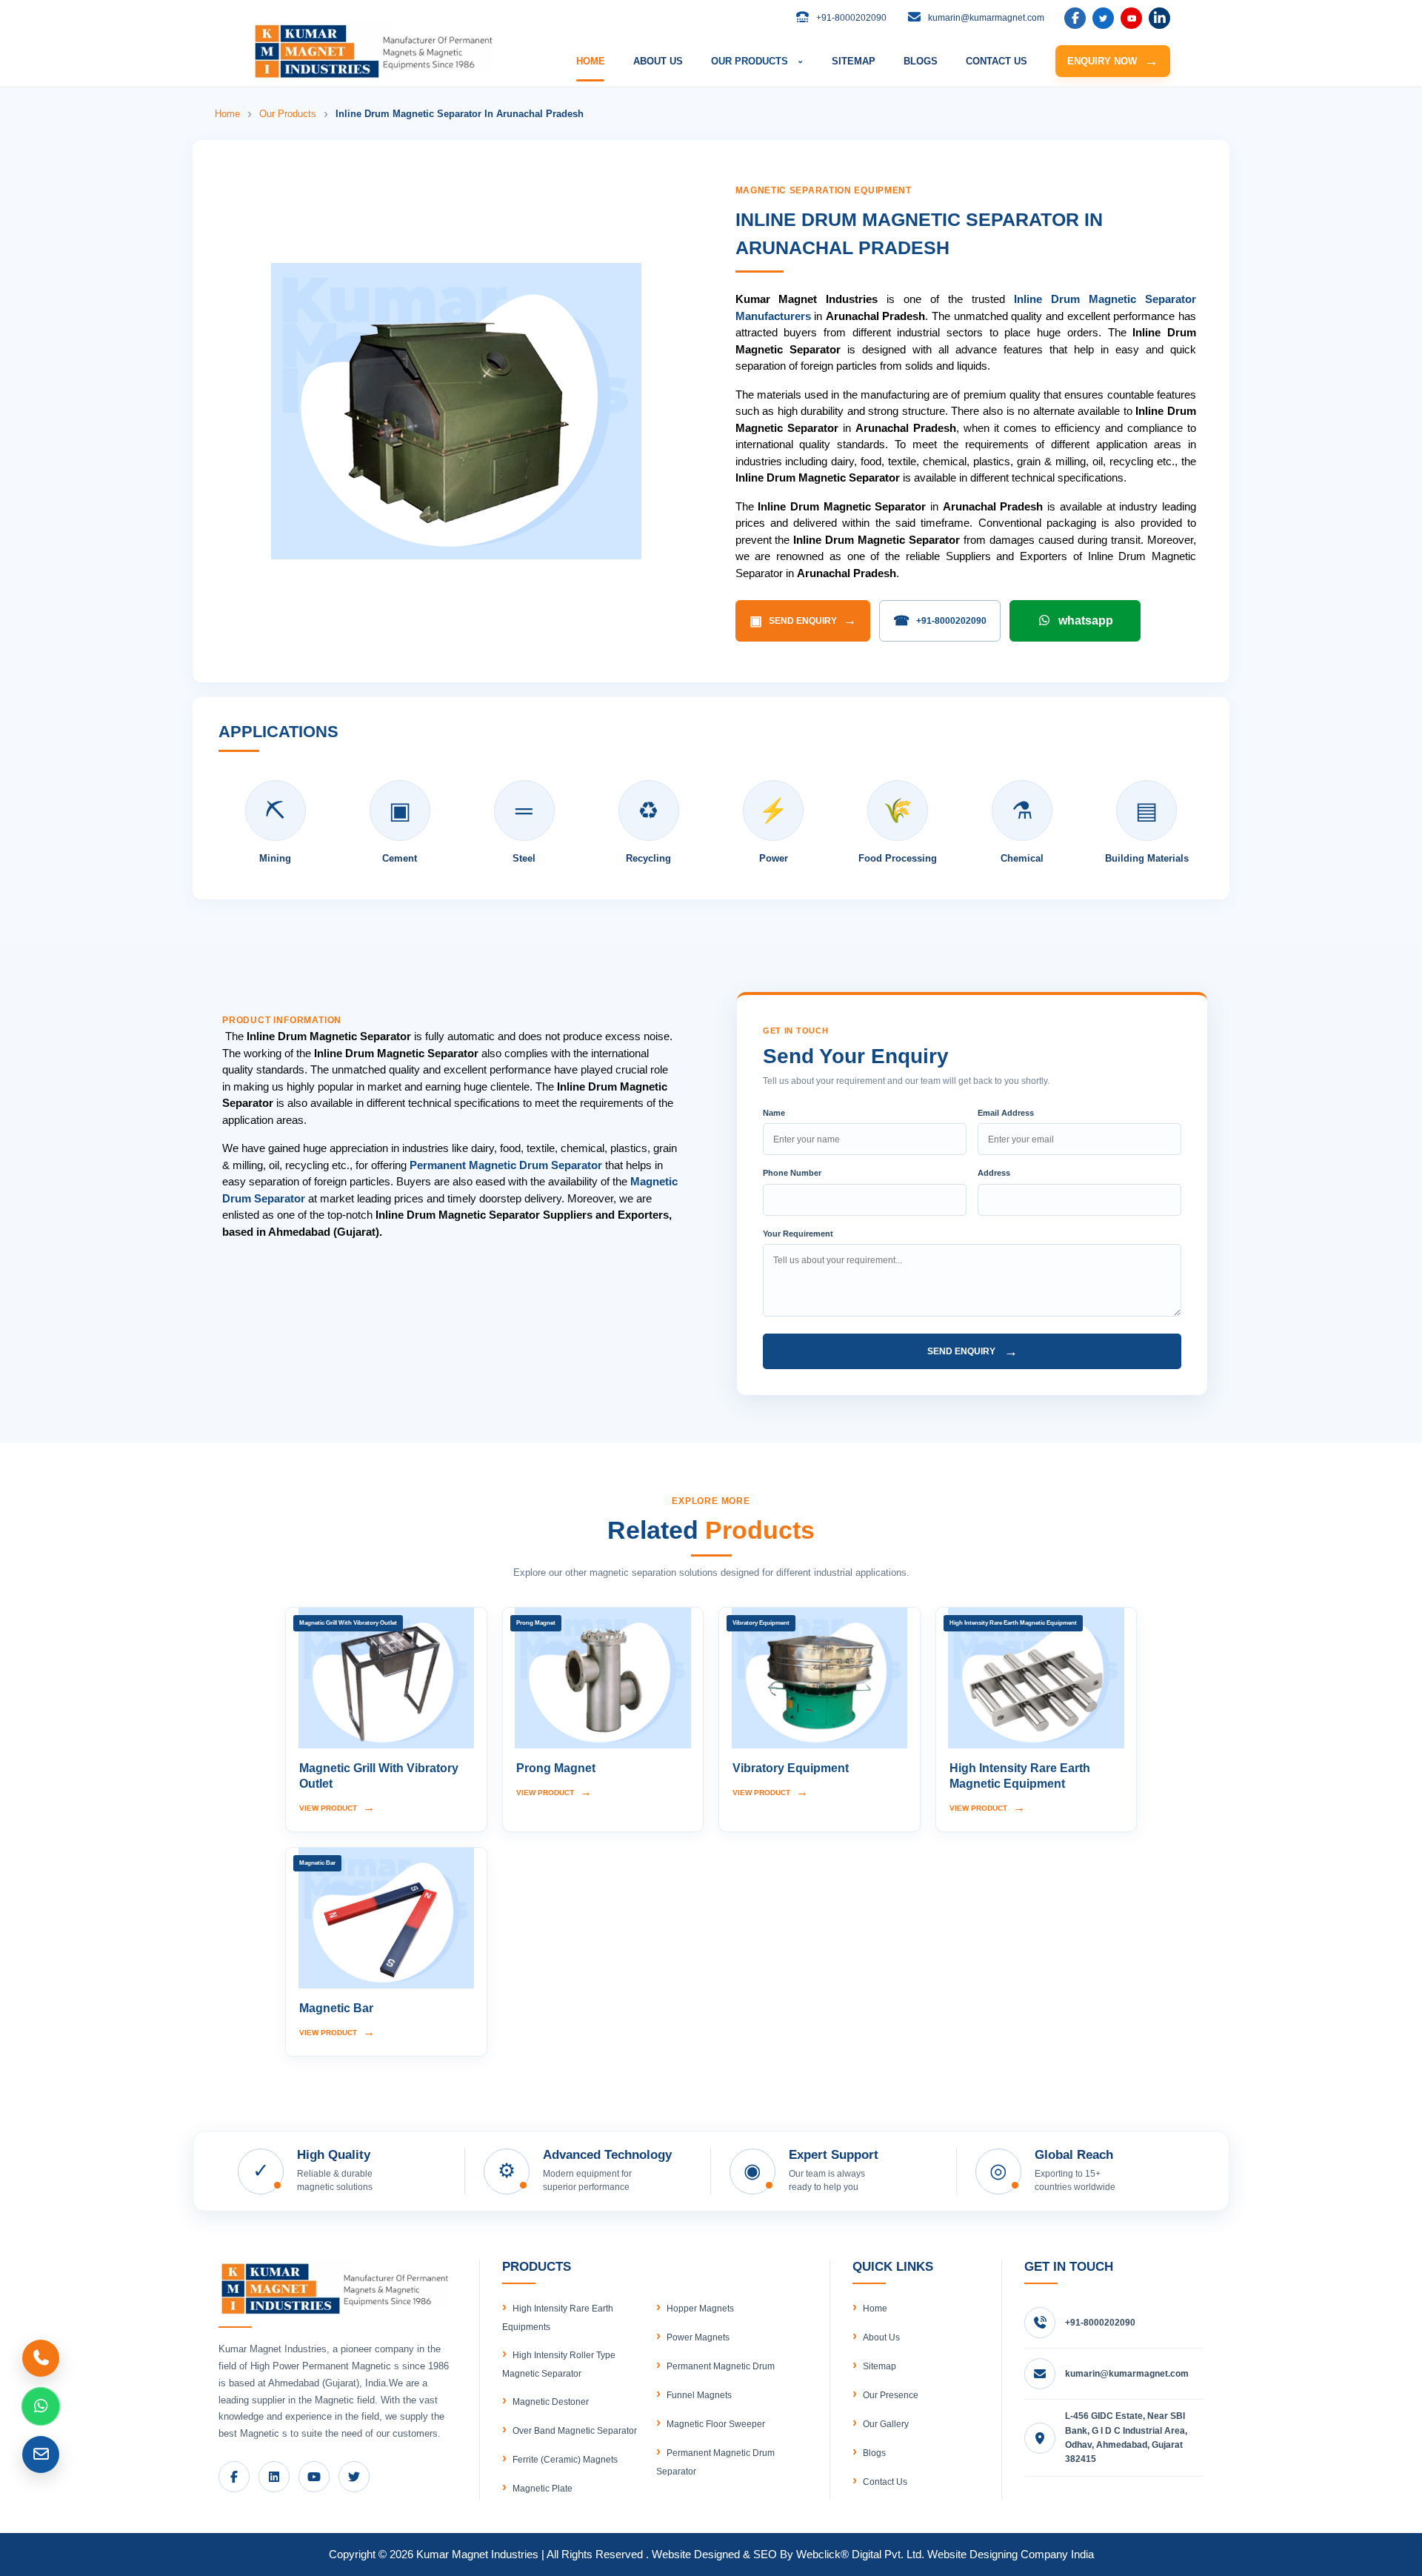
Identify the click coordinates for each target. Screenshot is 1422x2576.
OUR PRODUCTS (757, 61)
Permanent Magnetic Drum (721, 2366)
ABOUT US (658, 61)
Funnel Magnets (699, 2395)
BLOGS (921, 61)
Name (774, 1113)
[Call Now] (41, 2358)
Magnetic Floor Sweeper (716, 2424)
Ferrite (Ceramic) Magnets (565, 2460)
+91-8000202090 (940, 621)
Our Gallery (886, 2424)
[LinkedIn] (1103, 18)
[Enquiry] (41, 2454)
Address (994, 1173)
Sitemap (879, 2366)
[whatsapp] (41, 2406)
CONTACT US (997, 61)
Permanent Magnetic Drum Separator (506, 1165)
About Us (881, 2337)
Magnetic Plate (543, 2489)
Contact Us (885, 2482)
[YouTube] (1131, 18)
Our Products (288, 114)
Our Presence (891, 2395)
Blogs (874, 2453)
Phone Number (792, 1173)
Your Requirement (798, 1234)
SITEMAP (854, 61)
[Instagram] (1159, 18)
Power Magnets (698, 2337)
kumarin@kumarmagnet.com (1127, 2374)
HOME (591, 61)
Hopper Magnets (700, 2309)
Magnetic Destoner (551, 2402)
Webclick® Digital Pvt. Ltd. (860, 2554)
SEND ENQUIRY (803, 621)
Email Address (1006, 1113)
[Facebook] (1075, 18)
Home (227, 114)
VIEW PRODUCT (337, 1807)
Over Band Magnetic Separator (575, 2431)
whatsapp (1086, 620)
